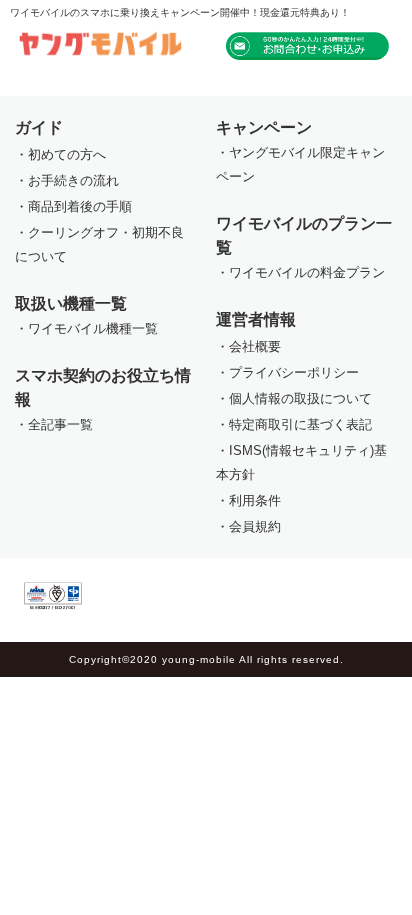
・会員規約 (248, 526)
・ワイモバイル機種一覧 (86, 328)
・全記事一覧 (54, 424)
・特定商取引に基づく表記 (294, 424)
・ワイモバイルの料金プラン (300, 272)
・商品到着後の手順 (73, 206)
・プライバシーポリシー (287, 372)
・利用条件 (248, 500)
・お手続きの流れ (67, 180)
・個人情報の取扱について (294, 398)
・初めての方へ (60, 154)
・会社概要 (248, 346)
